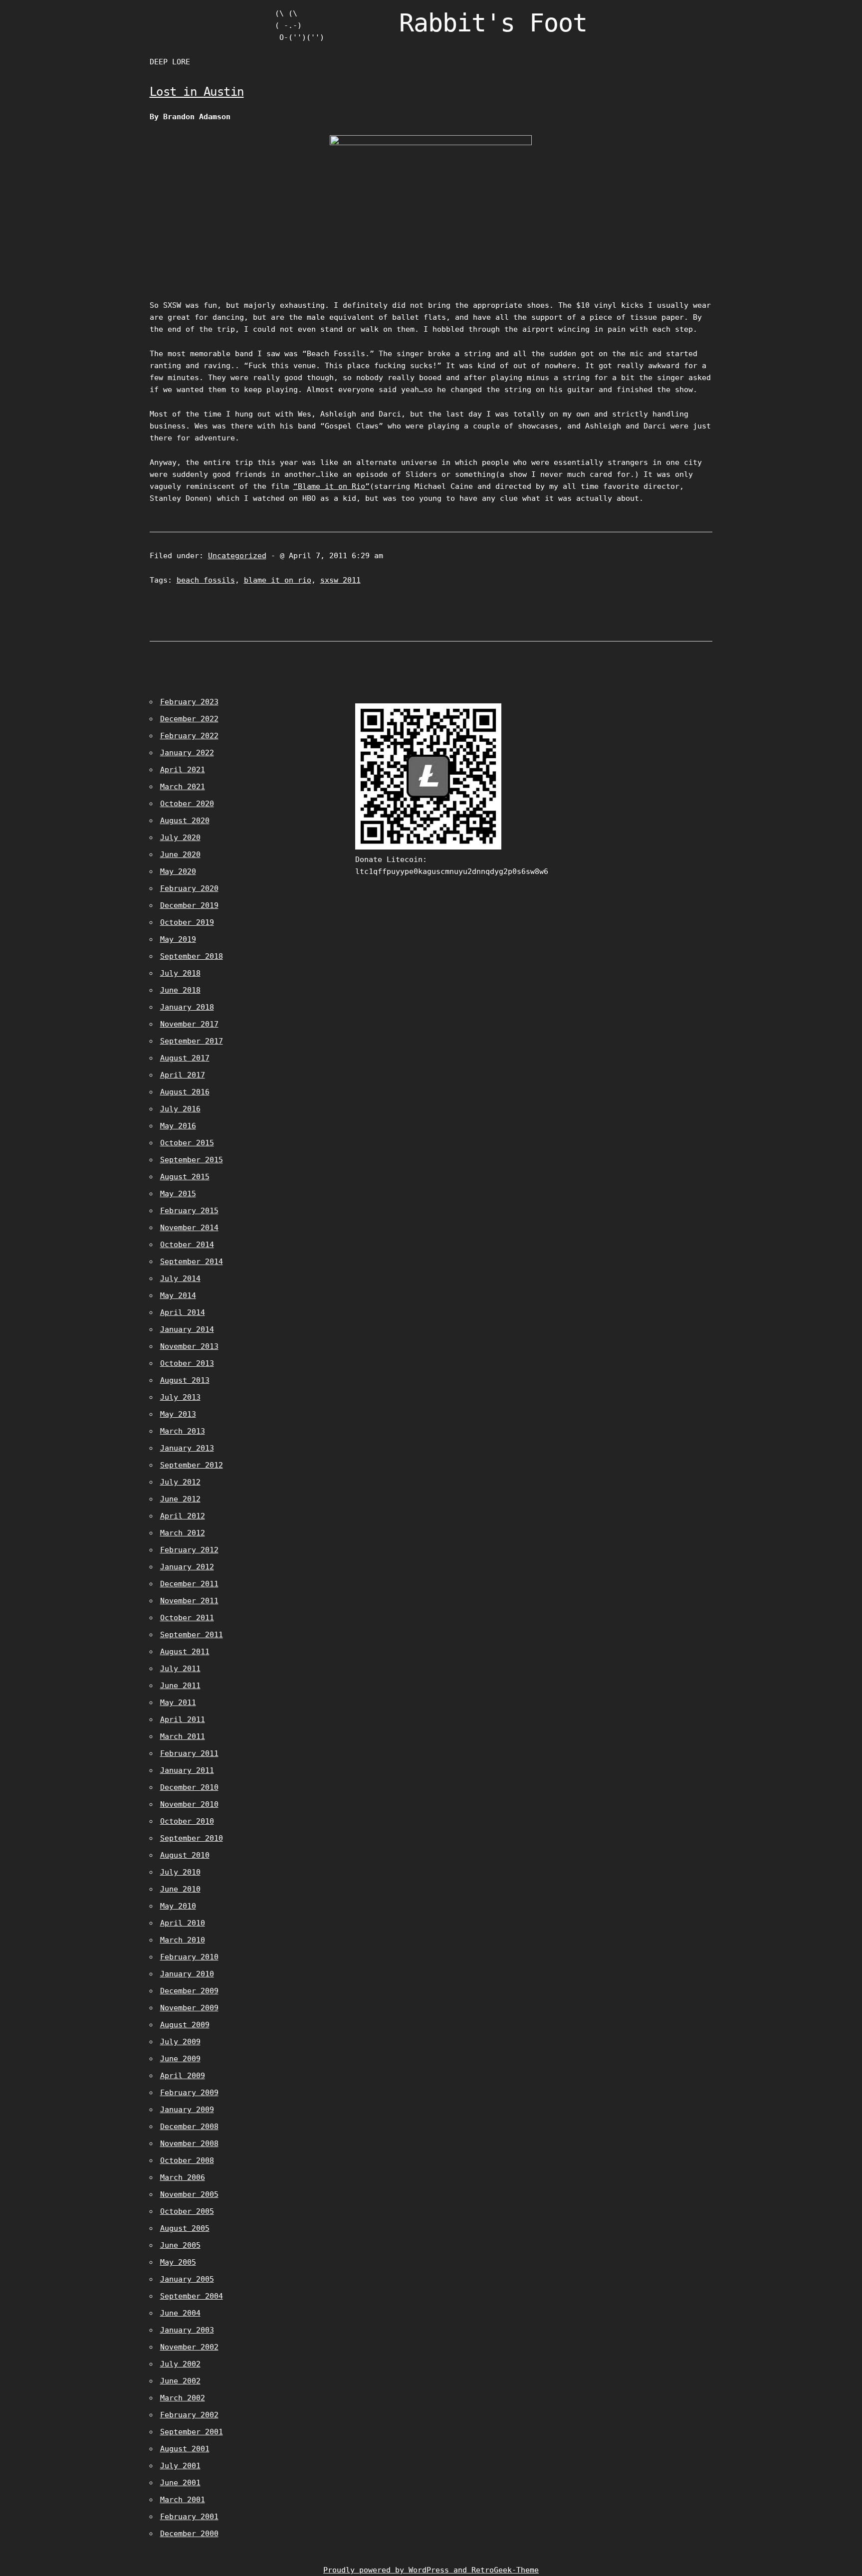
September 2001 (192, 2432)
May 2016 (178, 1126)
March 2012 (183, 1533)
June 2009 (180, 2059)
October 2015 (187, 1143)
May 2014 (178, 1295)
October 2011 (187, 1618)
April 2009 (183, 2076)
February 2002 (189, 2415)
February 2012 (189, 1550)
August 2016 (185, 1092)
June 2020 (180, 855)
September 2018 (192, 956)
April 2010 (183, 1923)
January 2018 (187, 1007)
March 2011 (183, 1736)
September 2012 (192, 1465)
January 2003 (187, 2330)
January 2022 (187, 753)
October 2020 (187, 804)
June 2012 (180, 1499)
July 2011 (180, 1669)
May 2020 (178, 871)
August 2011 (185, 1652)
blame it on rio (278, 580)
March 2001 (183, 2500)
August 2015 (185, 1177)
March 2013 (183, 1431)
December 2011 (189, 1584)
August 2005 (185, 2228)
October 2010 (187, 1821)
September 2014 (192, 1262)
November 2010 (189, 1804)
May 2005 (178, 2262)
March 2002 (183, 2398)
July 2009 (180, 2042)
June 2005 (180, 2245)
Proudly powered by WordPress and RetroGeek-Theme (431, 2570)
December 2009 (189, 1991)
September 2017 (192, 1041)
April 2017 (183, 1075)
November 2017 (189, 1024)
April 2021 (183, 770)
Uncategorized (237, 556)
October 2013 (187, 1363)
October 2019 (187, 922)
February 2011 (189, 1753)
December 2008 (189, 2127)
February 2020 (189, 888)
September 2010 (192, 1838)
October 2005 (187, 2211)
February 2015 (189, 1211)
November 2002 (189, 2347)
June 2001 (180, 2483)
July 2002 (180, 2364)
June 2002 (180, 2381)
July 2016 (180, 1109)
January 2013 (187, 1448)
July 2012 (180, 1482)
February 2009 (189, 2093)
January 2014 (187, 1329)
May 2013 (178, 1414)
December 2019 (189, 905)
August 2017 (185, 1058)
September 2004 (192, 2296)
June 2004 (180, 2313)
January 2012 (187, 1567)
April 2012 (183, 1516)
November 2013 (189, 1346)
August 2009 (185, 2025)
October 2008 (187, 2160)
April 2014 (183, 1312)
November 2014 (189, 1228)
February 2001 (189, 2517)
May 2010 (178, 1906)
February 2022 (189, 736)
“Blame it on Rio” (331, 486)
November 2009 (189, 2008)
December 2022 (189, 719)
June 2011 (180, 1686)
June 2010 (180, 1889)
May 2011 (178, 1703)
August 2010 (185, 1855)
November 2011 (189, 1601)
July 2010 (180, 1872)
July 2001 (180, 2466)
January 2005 (187, 2279)
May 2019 (178, 939)
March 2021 (183, 787)
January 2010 (187, 1974)
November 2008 (189, 2144)
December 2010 (189, 1787)
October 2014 (187, 1245)
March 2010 (183, 1940)
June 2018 (180, 990)
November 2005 (189, 2194)
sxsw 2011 (340, 580)
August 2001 (185, 2449)
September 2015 (192, 1160)
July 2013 (180, 1397)
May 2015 (178, 1194)
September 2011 (192, 1635)
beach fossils (206, 580)
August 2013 (185, 1380)
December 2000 (189, 2534)
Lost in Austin (197, 92)
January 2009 (187, 2110)
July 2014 (180, 1279)
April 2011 (183, 1719)
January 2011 (187, 1770)
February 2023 (189, 702)
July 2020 (180, 838)
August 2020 (185, 821)
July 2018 (180, 973)
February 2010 (189, 1957)
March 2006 (183, 2177)
